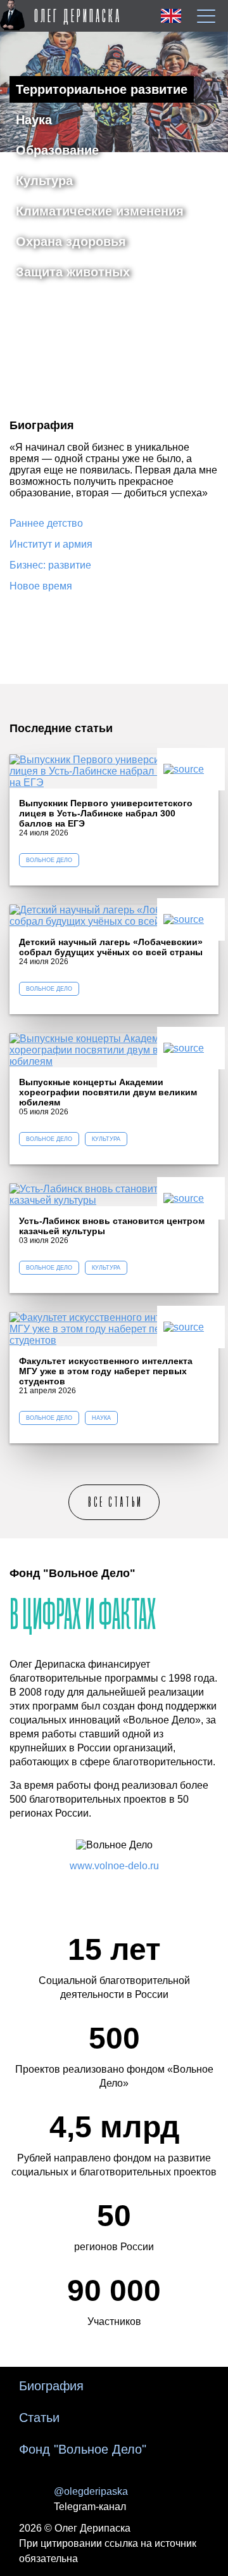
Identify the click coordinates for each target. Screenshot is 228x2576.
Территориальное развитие (102, 89)
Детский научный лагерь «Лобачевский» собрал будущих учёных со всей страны (111, 947)
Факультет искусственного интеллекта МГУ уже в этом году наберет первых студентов (106, 1371)
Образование (57, 150)
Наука (34, 120)
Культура (44, 181)
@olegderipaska (91, 2491)
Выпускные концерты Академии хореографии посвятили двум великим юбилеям (108, 1092)
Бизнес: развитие (50, 565)
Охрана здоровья (71, 241)
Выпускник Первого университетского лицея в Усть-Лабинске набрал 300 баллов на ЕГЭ (106, 813)
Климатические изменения (100, 211)
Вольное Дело (49, 860)
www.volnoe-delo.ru (114, 1866)
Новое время (41, 586)
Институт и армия (51, 544)
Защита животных (73, 272)
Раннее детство (46, 523)
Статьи (39, 2418)
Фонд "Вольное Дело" (83, 2449)
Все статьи (116, 1502)
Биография (51, 2386)
